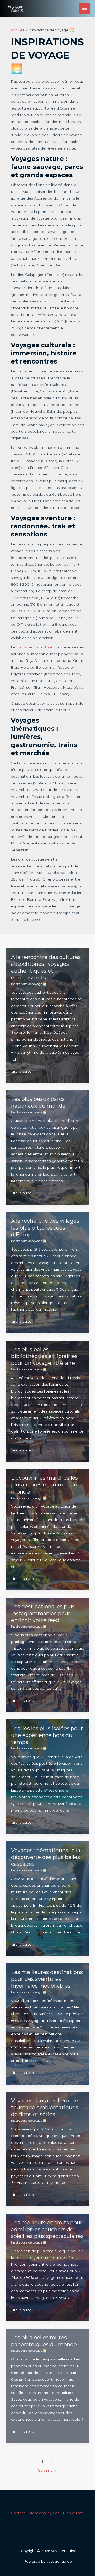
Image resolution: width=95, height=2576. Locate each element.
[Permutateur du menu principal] (85, 9)
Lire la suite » (23, 1072)
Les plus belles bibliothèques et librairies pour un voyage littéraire (44, 1356)
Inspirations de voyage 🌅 (29, 984)
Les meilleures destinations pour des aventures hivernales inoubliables (47, 1979)
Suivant (47, 2470)
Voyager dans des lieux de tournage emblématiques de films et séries (45, 2107)
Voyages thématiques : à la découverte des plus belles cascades (46, 1857)
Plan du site (73, 2513)
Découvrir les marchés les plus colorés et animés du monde (44, 1485)
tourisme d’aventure (34, 647)
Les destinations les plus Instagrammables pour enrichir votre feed (43, 1613)
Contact (18, 2513)
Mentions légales (44, 2513)
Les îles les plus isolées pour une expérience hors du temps (47, 1735)
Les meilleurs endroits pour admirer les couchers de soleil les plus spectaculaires (47, 2229)
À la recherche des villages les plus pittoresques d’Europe (45, 1228)
